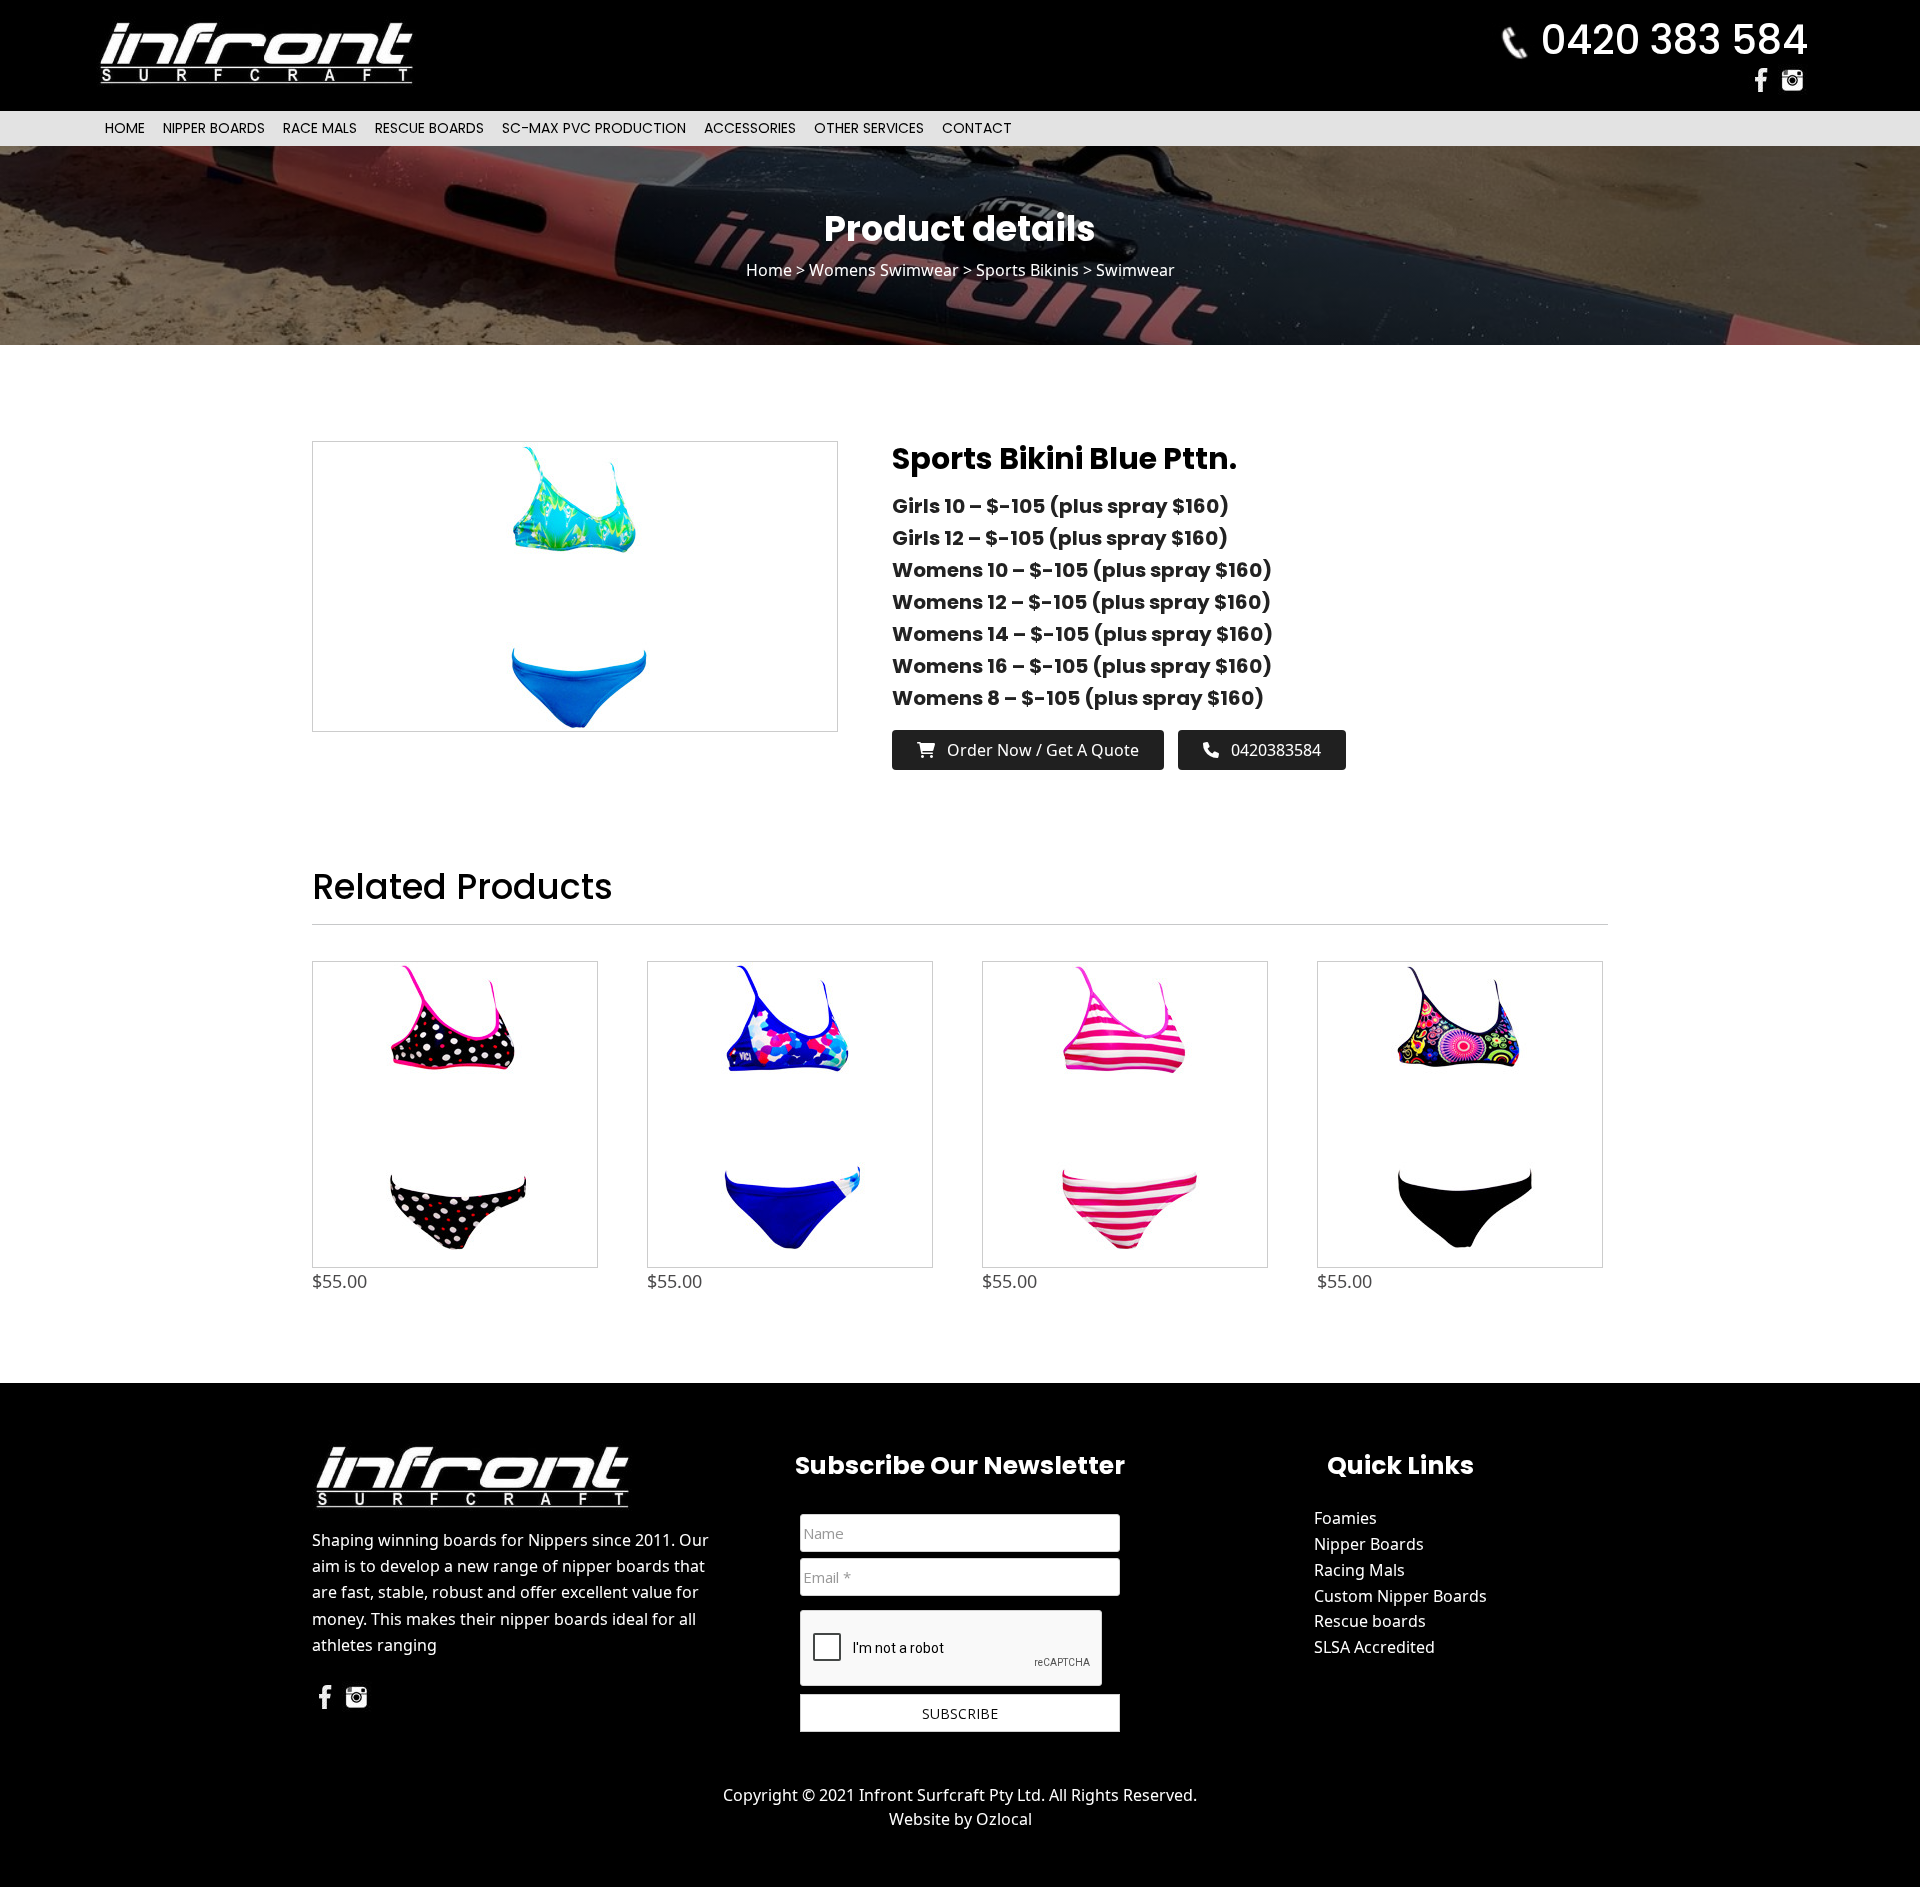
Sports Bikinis (1027, 270)
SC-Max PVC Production (594, 128)
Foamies (1345, 1518)
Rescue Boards (429, 128)
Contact (977, 128)
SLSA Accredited (1374, 1647)
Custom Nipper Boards (1400, 1596)
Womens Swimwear (884, 270)
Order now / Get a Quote (1037, 750)
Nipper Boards (214, 128)
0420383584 (1270, 750)
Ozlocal (1004, 1819)
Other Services (869, 128)
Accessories (750, 128)
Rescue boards (1370, 1621)
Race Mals (320, 128)
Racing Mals (1359, 1570)
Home (125, 128)
